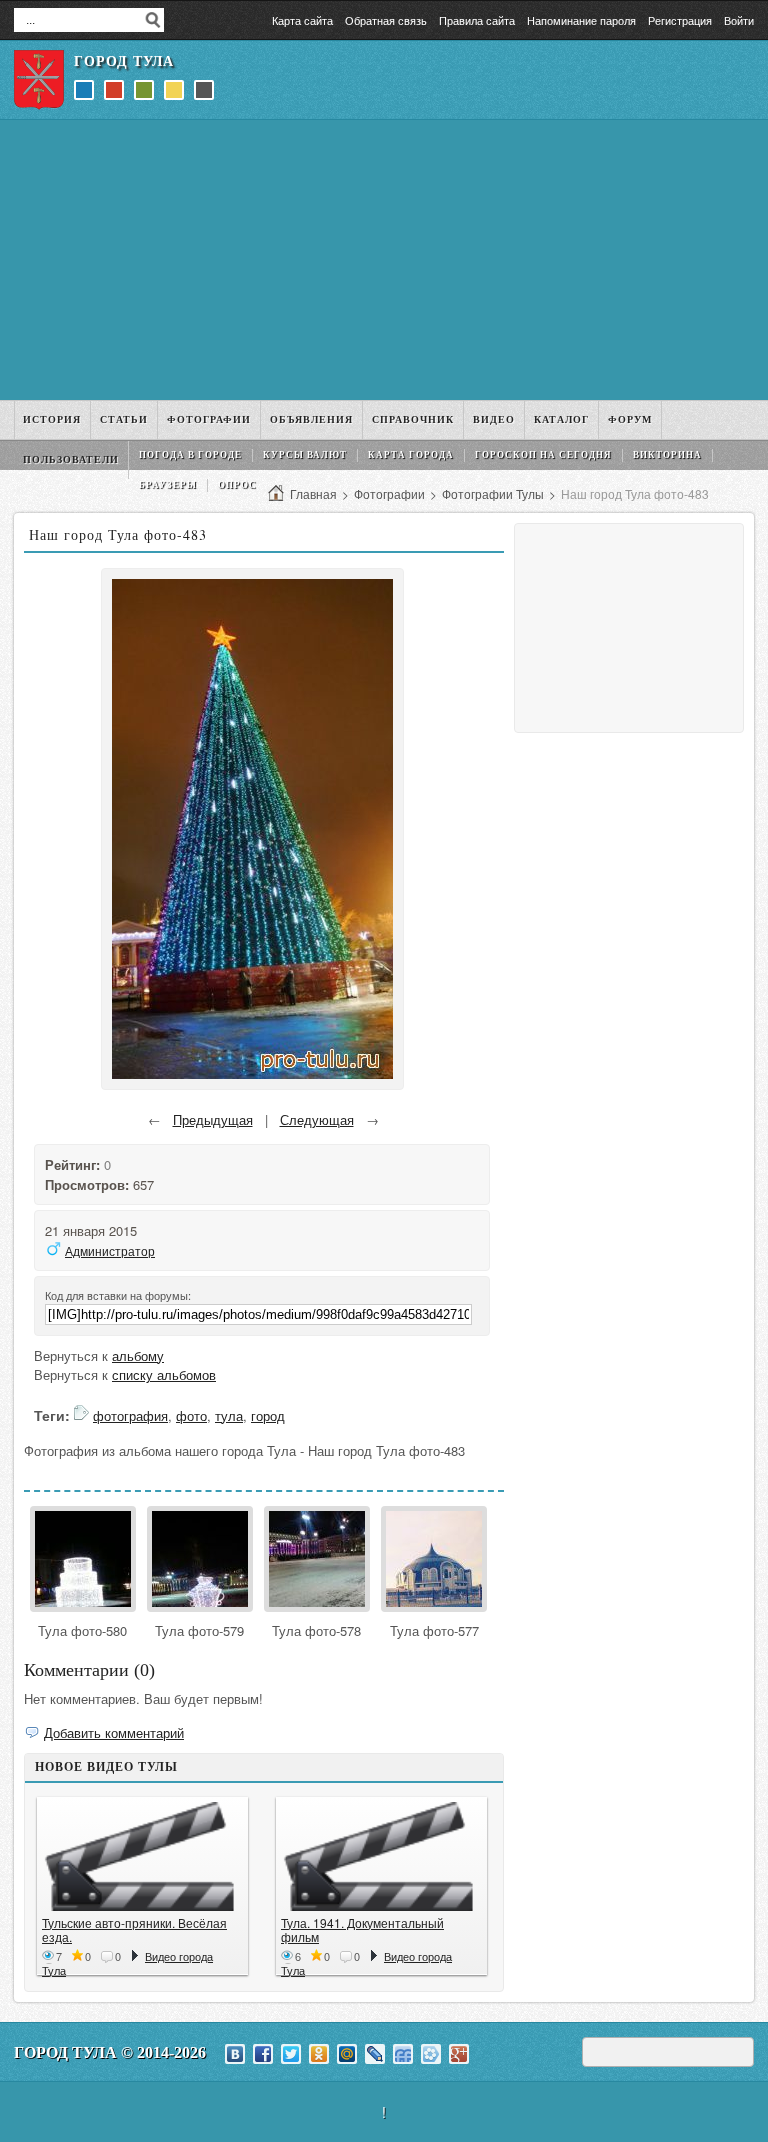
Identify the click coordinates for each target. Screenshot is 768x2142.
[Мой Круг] (431, 2054)
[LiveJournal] (375, 2054)
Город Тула (124, 61)
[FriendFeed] (403, 2054)
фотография (130, 1415)
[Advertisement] (384, 260)
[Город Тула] (39, 80)
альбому (138, 1355)
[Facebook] (263, 2054)
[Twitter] (291, 2054)
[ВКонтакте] (235, 2054)
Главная (313, 493)
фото (191, 1415)
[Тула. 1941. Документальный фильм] (381, 1856)
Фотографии (389, 493)
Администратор (110, 1250)
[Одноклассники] (319, 2054)
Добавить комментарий (114, 1732)
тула (229, 1415)
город (268, 1415)
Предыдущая (213, 1119)
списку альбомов (164, 1374)
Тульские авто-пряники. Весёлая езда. (134, 1929)
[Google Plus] (459, 2054)
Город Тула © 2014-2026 (110, 2052)
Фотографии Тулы (493, 493)
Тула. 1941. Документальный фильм (362, 1929)
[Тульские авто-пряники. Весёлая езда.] (142, 1856)
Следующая (317, 1119)
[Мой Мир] (347, 2054)
